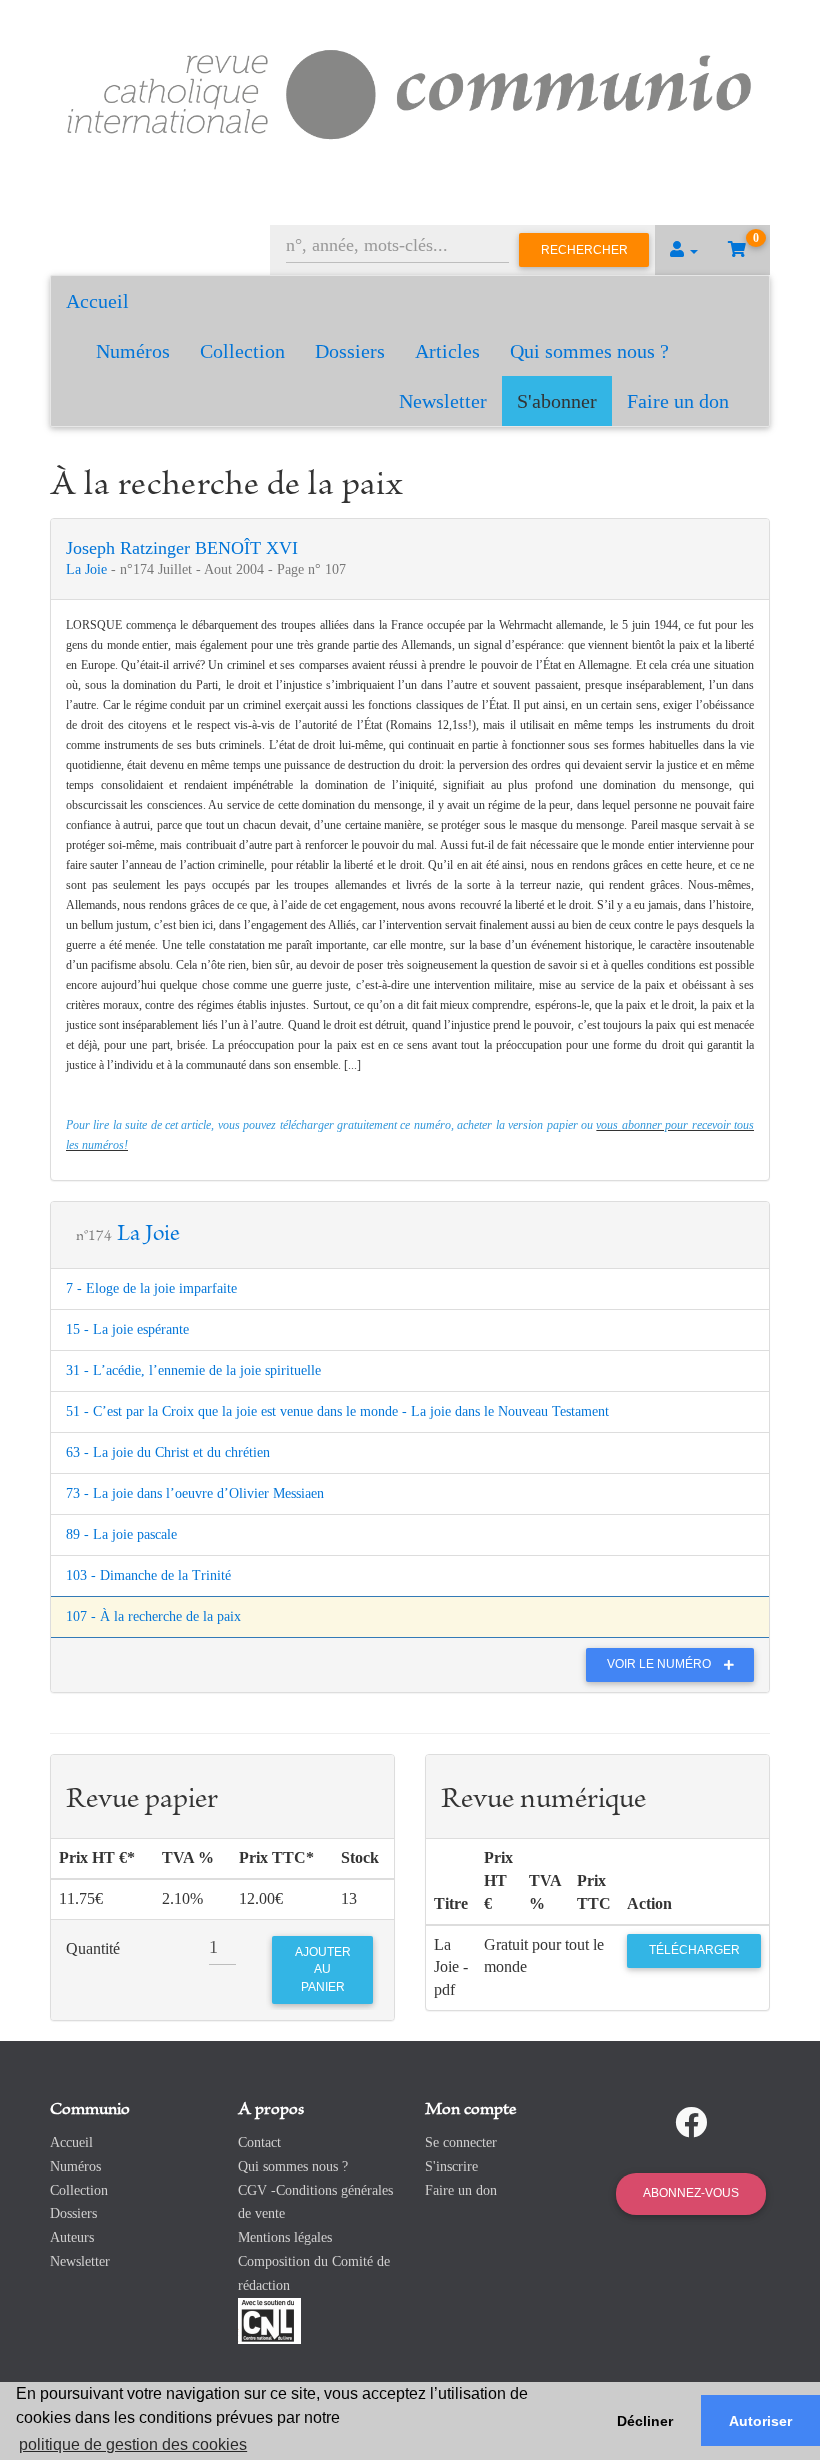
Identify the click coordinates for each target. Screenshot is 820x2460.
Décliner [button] (645, 2421)
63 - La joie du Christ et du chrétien (168, 1452)
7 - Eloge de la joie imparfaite (151, 1288)
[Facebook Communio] (691, 2123)
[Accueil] (410, 91)
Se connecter (461, 2142)
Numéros (133, 351)
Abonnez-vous (691, 2193)
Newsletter (443, 401)
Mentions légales (285, 2237)
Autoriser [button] (760, 2421)
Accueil (97, 301)
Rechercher (584, 250)
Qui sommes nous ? (589, 351)
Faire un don (678, 401)
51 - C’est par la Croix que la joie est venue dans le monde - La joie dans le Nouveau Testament (337, 1411)
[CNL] (269, 2319)
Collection (242, 351)
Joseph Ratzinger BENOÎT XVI (182, 548)
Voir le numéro (660, 1664)
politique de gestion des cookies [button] (133, 2444)
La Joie (88, 569)
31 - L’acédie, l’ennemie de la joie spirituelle (193, 1370)
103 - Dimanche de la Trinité (148, 1575)
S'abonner (557, 401)
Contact (259, 2142)
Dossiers (350, 351)
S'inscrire (451, 2166)
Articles (447, 351)
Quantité (93, 1948)
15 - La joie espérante (127, 1329)
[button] (684, 250)
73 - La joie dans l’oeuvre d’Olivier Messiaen (195, 1493)
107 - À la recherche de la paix (153, 1616)
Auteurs (72, 2237)
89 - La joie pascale (121, 1534)
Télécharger (694, 1950)
